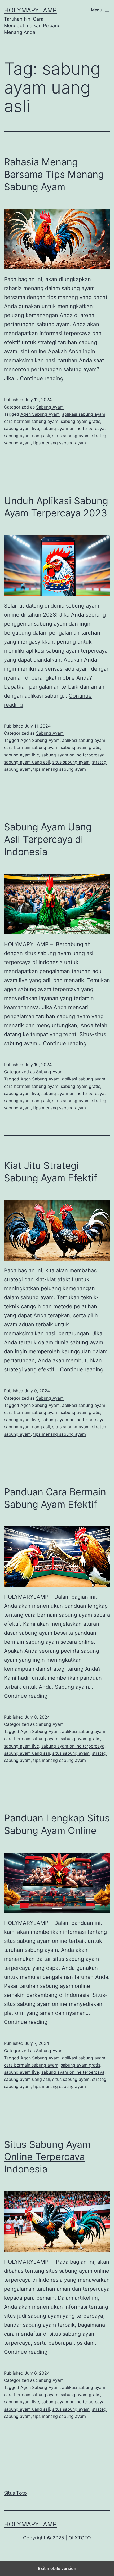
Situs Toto (15, 2493)
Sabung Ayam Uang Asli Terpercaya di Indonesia (48, 839)
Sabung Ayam (50, 407)
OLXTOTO (80, 2538)
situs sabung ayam (71, 436)
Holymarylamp (30, 10)
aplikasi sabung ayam (84, 414)
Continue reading (42, 378)
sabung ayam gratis (80, 421)
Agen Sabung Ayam (40, 414)
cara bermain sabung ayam (31, 421)
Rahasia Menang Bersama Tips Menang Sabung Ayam (54, 174)
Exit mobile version (57, 2568)
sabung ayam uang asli (27, 436)
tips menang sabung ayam (60, 443)
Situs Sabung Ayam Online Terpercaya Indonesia (47, 2157)
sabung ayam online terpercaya (73, 428)
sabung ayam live (21, 428)
